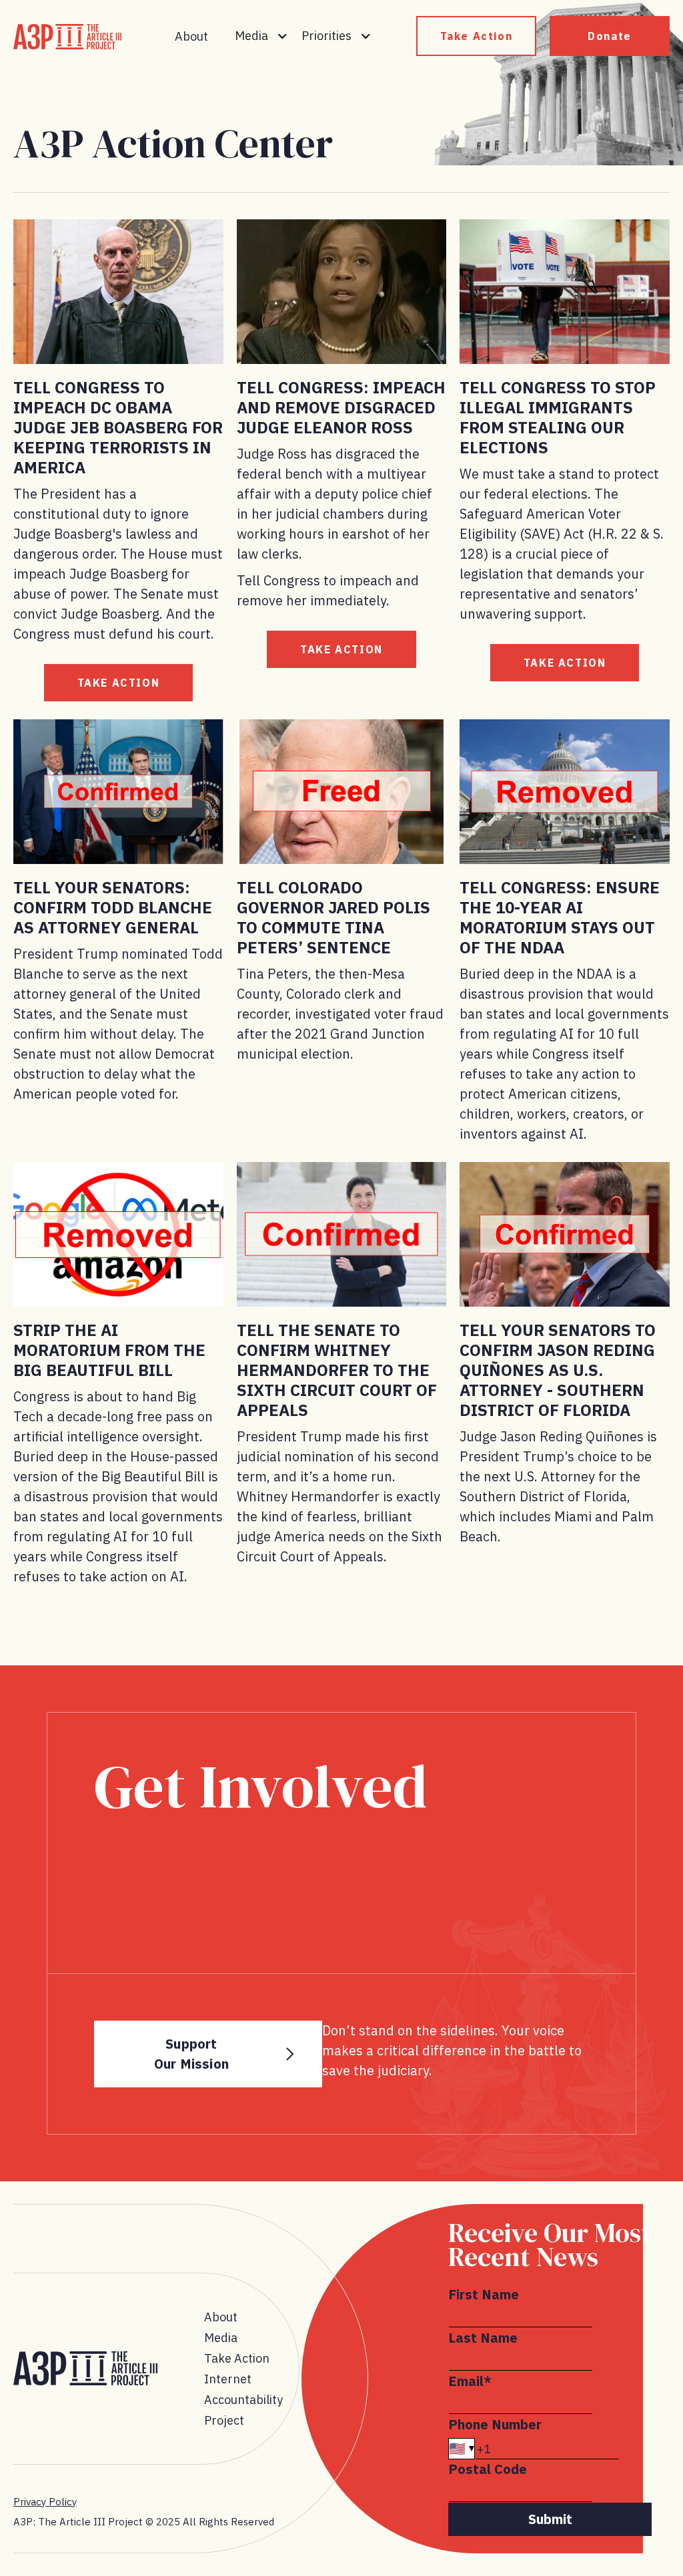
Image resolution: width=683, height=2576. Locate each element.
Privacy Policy (45, 2502)
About (191, 36)
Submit (550, 2519)
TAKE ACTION (119, 683)
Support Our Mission (191, 2054)
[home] (67, 37)
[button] (261, 36)
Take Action (477, 36)
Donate (610, 36)
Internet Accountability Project (243, 2400)
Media (221, 2338)
